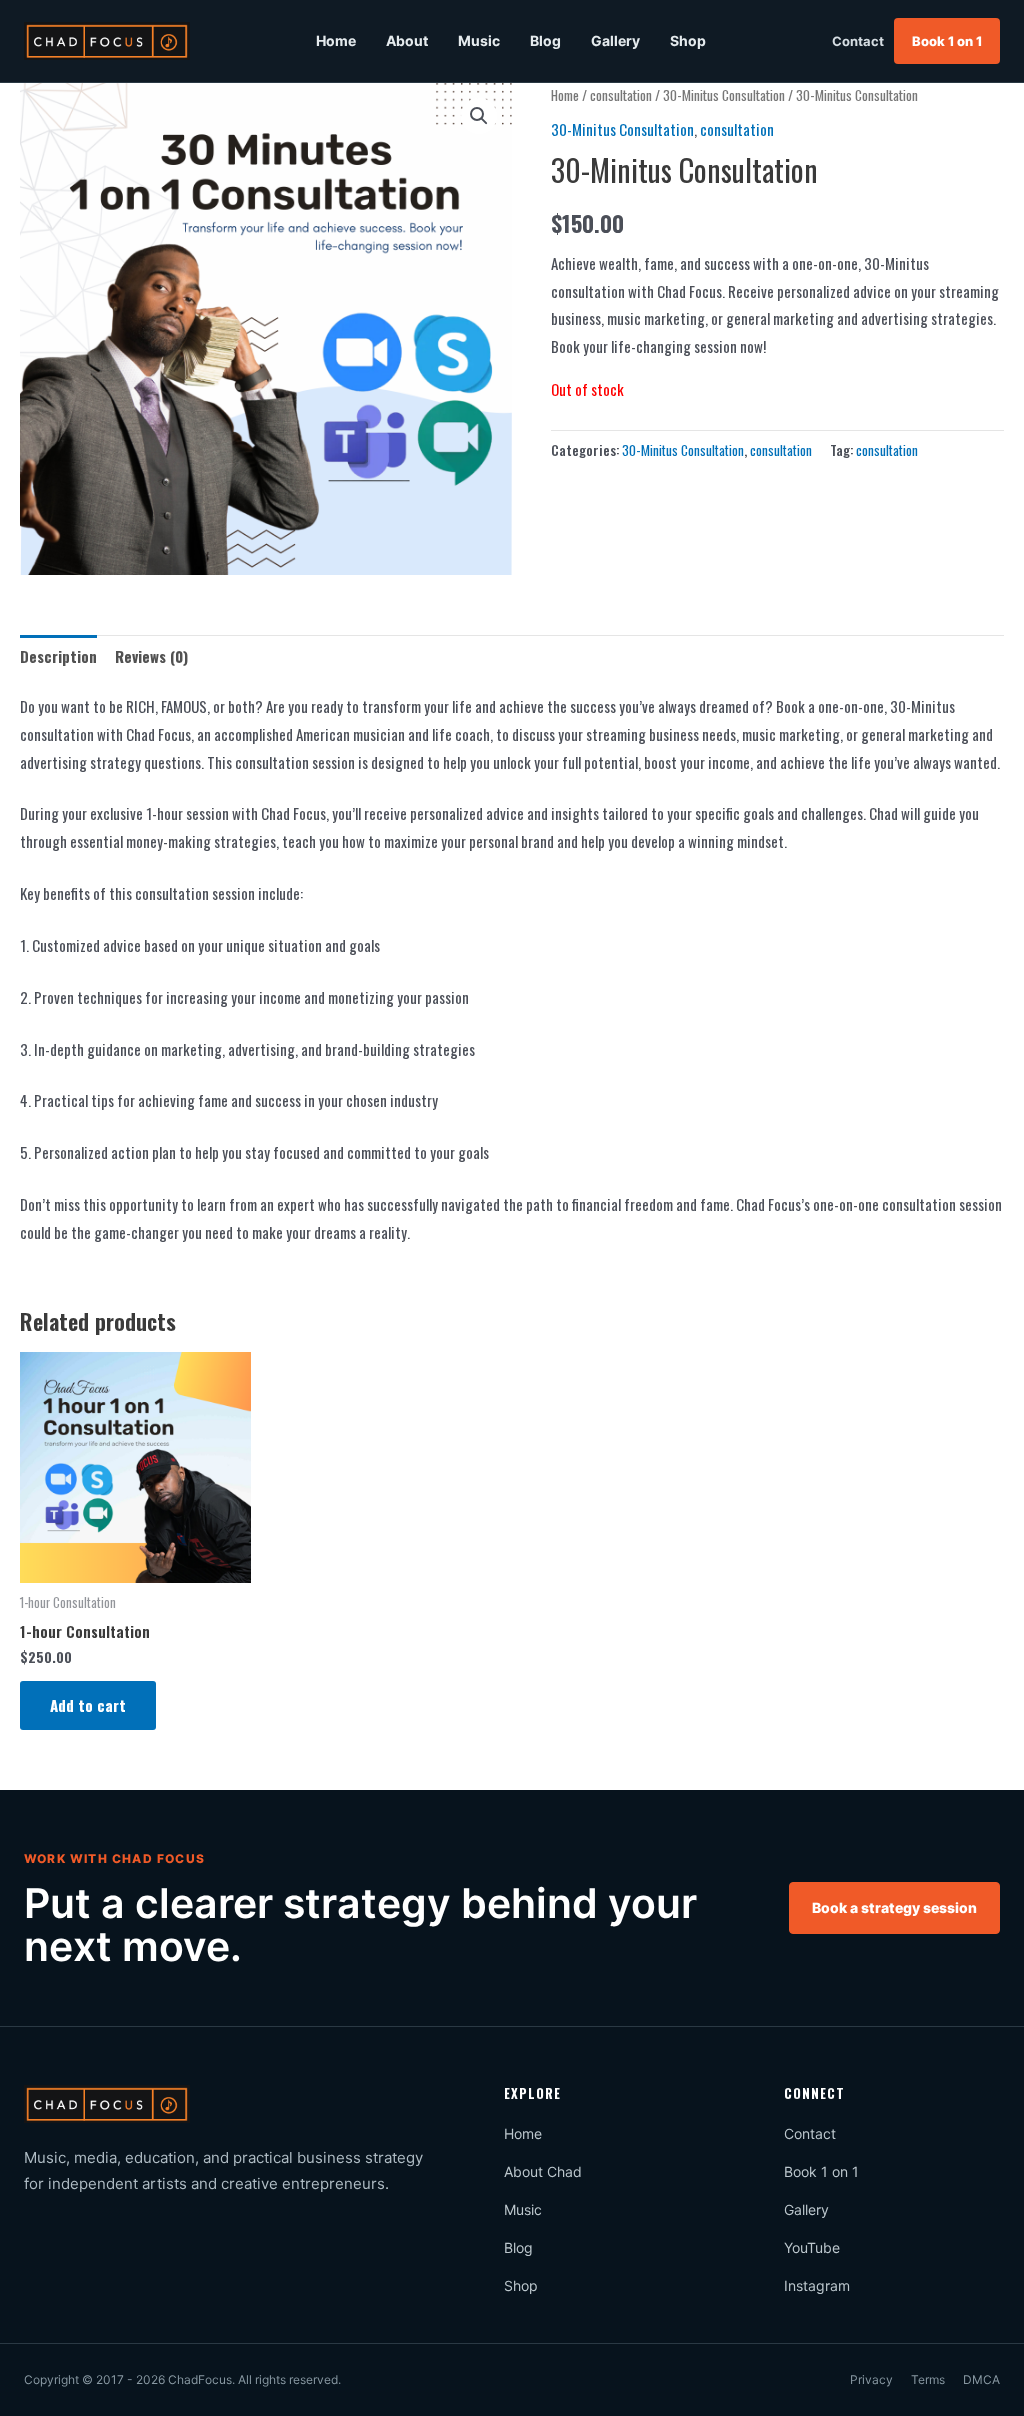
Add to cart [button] (88, 1705)
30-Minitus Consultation (724, 95)
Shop (688, 40)
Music (479, 40)
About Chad (543, 2171)
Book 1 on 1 (947, 41)
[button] (479, 116)
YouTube (812, 2247)
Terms (928, 2379)
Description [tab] (58, 656)
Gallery (615, 40)
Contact (858, 41)
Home (336, 40)
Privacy (871, 2379)
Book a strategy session (894, 1907)
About (407, 40)
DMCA (981, 2379)
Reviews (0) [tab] (151, 656)
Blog (545, 40)
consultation (621, 95)
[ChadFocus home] (107, 41)
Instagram (817, 2285)
